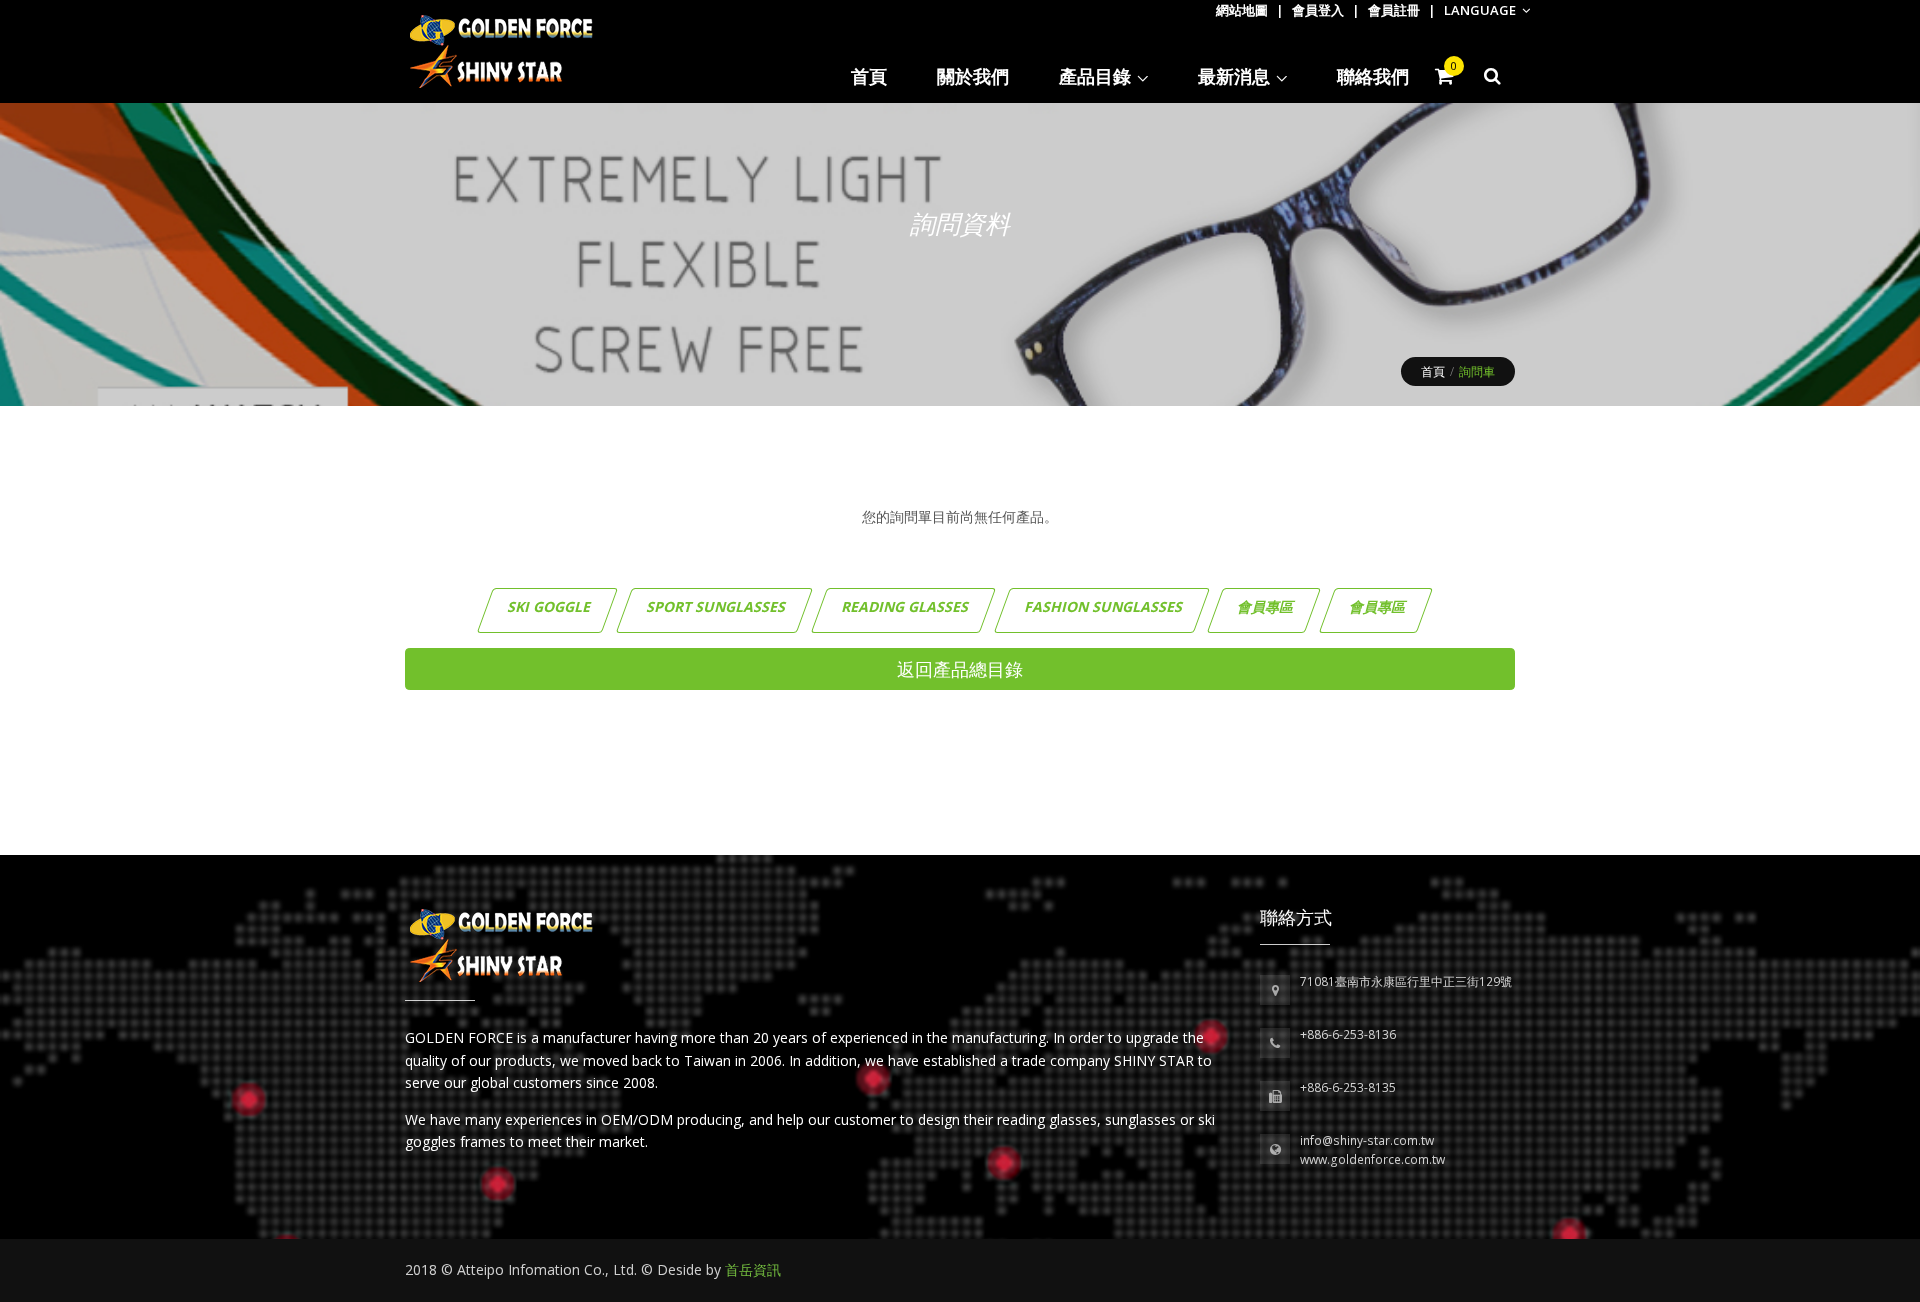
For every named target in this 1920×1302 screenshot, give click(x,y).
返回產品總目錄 (960, 669)
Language (1481, 10)
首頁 (1433, 371)
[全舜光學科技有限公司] (501, 943)
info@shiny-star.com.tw (1367, 1140)
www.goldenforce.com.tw (1372, 1159)
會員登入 (1318, 10)
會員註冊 (1394, 10)
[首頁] (501, 51)
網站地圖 (1242, 10)
